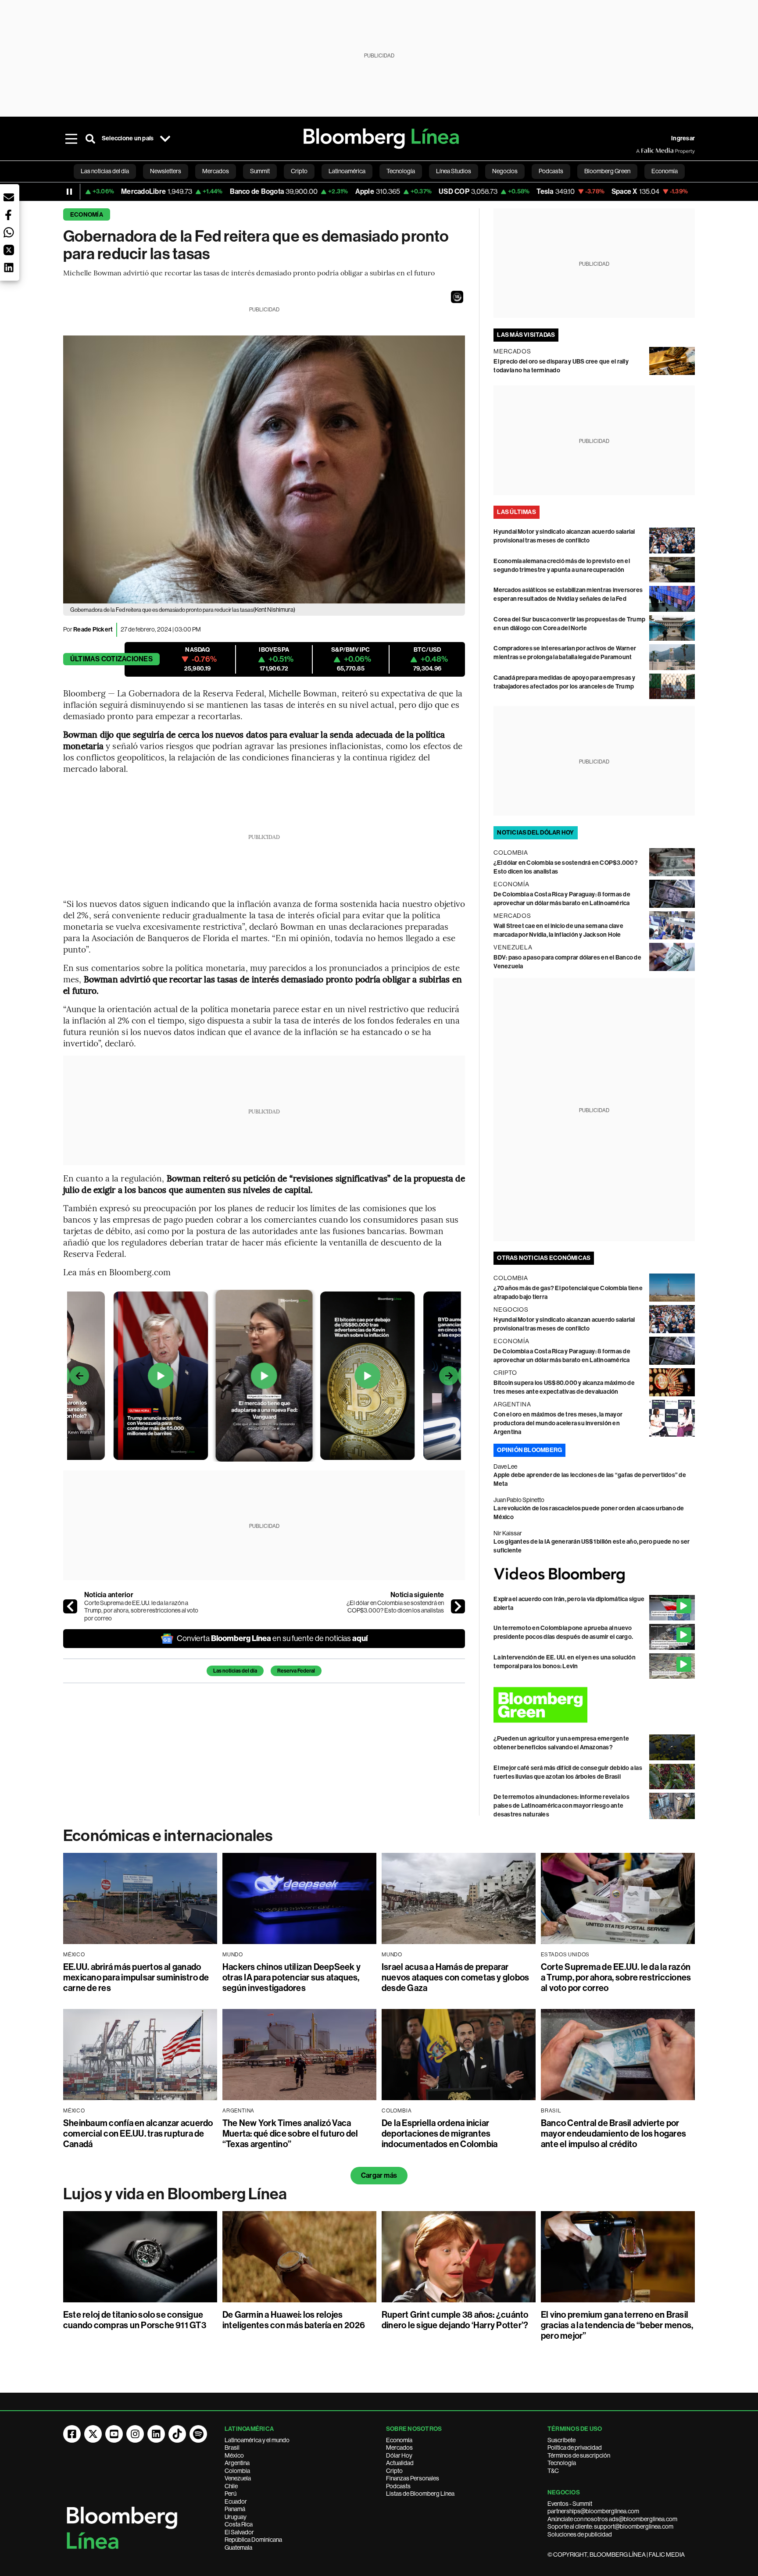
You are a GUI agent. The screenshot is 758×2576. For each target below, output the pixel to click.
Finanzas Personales (413, 2478)
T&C (553, 2471)
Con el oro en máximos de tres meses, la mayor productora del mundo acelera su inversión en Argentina (558, 1423)
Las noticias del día (235, 1671)
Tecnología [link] (401, 171)
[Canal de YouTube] (114, 2434)
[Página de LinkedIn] (156, 2434)
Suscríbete (561, 2440)
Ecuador (236, 2501)
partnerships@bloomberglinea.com (593, 2511)
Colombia (237, 2471)
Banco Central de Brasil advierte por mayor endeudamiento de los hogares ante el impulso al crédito (613, 2134)
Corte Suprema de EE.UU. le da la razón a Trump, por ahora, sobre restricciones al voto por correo (141, 1611)
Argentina (237, 2463)
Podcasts (398, 2486)
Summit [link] (260, 171)
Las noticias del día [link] (105, 171)
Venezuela (238, 2478)
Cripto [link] (299, 171)
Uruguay (236, 2517)
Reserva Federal (296, 1671)
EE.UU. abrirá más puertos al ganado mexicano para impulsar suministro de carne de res (136, 1977)
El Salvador (239, 2532)
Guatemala (238, 2547)
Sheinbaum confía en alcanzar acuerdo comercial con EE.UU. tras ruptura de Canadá (138, 2134)
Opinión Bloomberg (529, 1450)
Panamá (235, 2509)
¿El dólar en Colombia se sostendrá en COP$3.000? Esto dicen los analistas (395, 1607)
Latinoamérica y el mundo (257, 2440)
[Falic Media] (642, 151)
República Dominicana (253, 2540)
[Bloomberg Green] (594, 1705)
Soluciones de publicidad (580, 2534)
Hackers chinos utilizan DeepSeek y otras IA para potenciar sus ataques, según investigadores (291, 1977)
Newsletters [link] (166, 171)
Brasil (232, 2448)
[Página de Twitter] (93, 2434)
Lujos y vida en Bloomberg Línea (175, 2194)
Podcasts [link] (551, 171)
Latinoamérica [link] (347, 171)
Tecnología (562, 2463)
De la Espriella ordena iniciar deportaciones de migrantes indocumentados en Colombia (440, 2134)
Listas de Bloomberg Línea (420, 2494)
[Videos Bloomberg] (594, 1575)
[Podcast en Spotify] (198, 2434)
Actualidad (400, 2463)
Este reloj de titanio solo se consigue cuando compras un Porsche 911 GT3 (135, 2320)
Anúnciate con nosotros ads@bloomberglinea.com (612, 2519)
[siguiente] (458, 1606)
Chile (231, 2486)
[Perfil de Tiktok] (177, 2434)
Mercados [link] (216, 171)
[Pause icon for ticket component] (69, 192)
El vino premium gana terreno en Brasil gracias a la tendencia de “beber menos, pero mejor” (617, 2325)
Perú (231, 2494)
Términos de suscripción (579, 2455)
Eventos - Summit (570, 2504)
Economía (87, 215)
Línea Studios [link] (454, 171)
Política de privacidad (575, 2448)
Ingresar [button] (683, 138)
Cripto (394, 2471)
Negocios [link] (505, 171)
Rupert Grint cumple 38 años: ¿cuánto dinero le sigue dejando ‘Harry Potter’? (455, 2320)
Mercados (399, 2448)
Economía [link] (665, 171)
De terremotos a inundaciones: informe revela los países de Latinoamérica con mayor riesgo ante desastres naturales (561, 1806)
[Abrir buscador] (90, 139)
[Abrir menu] (71, 139)
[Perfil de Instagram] (135, 2434)
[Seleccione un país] (165, 139)
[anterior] (70, 1606)
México (234, 2455)
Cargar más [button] (379, 2175)
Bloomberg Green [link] (607, 171)
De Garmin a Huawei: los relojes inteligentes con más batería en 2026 (294, 2320)
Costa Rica (239, 2524)
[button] (457, 297)
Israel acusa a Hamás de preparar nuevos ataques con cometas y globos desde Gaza (455, 1977)
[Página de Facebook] (72, 2434)
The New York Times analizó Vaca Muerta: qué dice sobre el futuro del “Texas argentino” (290, 2134)
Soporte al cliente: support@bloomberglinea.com (610, 2526)
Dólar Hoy (399, 2455)
